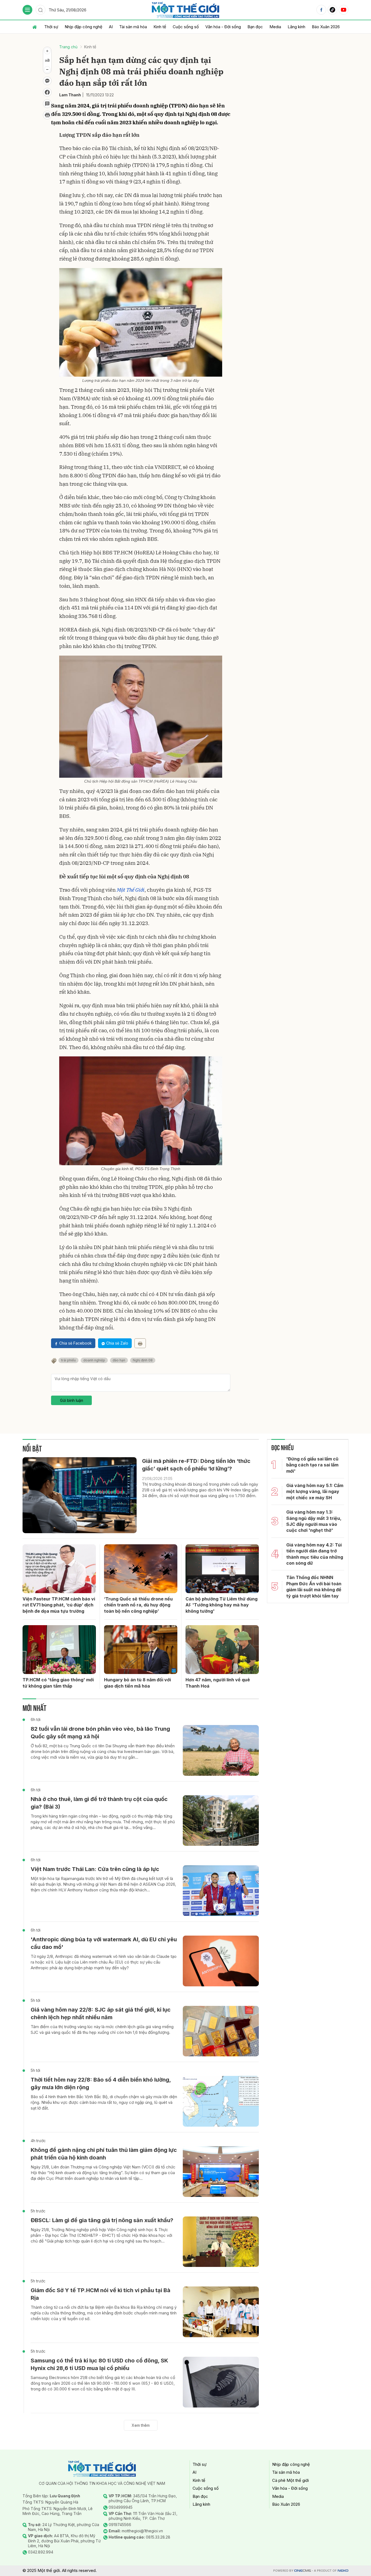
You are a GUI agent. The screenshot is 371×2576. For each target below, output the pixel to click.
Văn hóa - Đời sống (223, 27)
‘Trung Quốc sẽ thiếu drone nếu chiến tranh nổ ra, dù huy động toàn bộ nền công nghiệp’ (138, 1605)
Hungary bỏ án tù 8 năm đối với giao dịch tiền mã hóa (137, 1683)
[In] (140, 1343)
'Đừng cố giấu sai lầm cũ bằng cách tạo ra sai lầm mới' (312, 1465)
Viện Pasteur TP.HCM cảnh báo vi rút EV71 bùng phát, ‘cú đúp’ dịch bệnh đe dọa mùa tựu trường (59, 1605)
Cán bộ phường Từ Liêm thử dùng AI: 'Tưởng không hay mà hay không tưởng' (221, 1605)
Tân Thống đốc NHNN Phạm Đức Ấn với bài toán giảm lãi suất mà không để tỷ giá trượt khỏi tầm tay (314, 1586)
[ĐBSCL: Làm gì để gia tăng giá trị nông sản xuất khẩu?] (221, 2242)
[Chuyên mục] (27, 10)
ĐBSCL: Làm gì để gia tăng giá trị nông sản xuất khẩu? (102, 2220)
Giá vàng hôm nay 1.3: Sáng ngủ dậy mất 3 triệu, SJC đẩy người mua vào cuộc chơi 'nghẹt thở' (314, 1521)
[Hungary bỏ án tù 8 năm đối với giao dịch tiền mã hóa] (141, 1650)
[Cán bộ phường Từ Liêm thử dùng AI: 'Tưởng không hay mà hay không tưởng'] (222, 1569)
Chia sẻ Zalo (117, 1343)
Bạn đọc (255, 27)
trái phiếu (68, 1360)
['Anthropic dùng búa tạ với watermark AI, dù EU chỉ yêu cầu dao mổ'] (221, 1961)
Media (275, 27)
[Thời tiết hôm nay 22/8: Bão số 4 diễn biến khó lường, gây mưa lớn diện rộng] (221, 2101)
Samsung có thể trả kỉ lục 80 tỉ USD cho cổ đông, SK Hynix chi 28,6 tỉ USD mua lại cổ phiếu (99, 2364)
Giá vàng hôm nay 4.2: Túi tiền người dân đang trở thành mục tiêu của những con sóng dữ (315, 1554)
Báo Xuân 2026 (326, 27)
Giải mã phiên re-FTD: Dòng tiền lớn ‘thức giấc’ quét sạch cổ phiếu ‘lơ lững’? (196, 1465)
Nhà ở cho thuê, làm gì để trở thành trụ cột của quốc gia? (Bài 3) (99, 1803)
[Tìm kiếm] (40, 10)
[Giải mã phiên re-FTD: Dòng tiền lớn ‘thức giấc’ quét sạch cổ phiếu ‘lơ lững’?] (80, 1495)
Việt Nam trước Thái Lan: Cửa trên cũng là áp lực (95, 1869)
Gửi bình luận (72, 1400)
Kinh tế (160, 27)
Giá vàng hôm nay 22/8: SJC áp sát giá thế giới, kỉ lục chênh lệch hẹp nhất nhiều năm (101, 2013)
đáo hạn (119, 1360)
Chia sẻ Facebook (76, 1343)
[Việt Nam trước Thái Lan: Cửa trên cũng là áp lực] (221, 1891)
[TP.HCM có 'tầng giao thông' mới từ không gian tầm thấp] (59, 1650)
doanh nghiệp (94, 1360)
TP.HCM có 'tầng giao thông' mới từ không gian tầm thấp (58, 1683)
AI (111, 27)
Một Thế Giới (131, 890)
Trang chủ (68, 47)
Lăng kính (296, 27)
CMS (303, 2571)
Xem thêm (141, 2425)
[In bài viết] (47, 115)
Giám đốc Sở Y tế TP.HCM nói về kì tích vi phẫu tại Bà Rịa (100, 2294)
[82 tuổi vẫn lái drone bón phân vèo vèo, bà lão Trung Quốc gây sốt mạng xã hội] (221, 1750)
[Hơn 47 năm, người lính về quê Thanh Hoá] (222, 1650)
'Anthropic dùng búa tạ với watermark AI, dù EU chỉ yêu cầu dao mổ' (104, 1943)
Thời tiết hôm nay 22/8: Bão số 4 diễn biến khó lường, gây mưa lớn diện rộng (101, 2083)
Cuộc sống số (186, 27)
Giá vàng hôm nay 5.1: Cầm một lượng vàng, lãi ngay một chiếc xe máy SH (315, 1492)
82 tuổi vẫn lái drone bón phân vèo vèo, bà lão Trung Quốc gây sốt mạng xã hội (100, 1733)
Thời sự (51, 27)
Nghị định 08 (143, 1360)
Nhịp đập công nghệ (84, 27)
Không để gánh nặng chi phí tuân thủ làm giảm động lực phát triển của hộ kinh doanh (104, 2154)
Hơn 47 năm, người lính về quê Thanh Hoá (218, 1683)
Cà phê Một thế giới (290, 2480)
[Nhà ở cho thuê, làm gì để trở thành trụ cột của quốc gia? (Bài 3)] (221, 1821)
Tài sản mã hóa (133, 27)
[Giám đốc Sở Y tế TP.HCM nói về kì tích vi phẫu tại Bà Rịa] (221, 2312)
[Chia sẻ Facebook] (47, 92)
